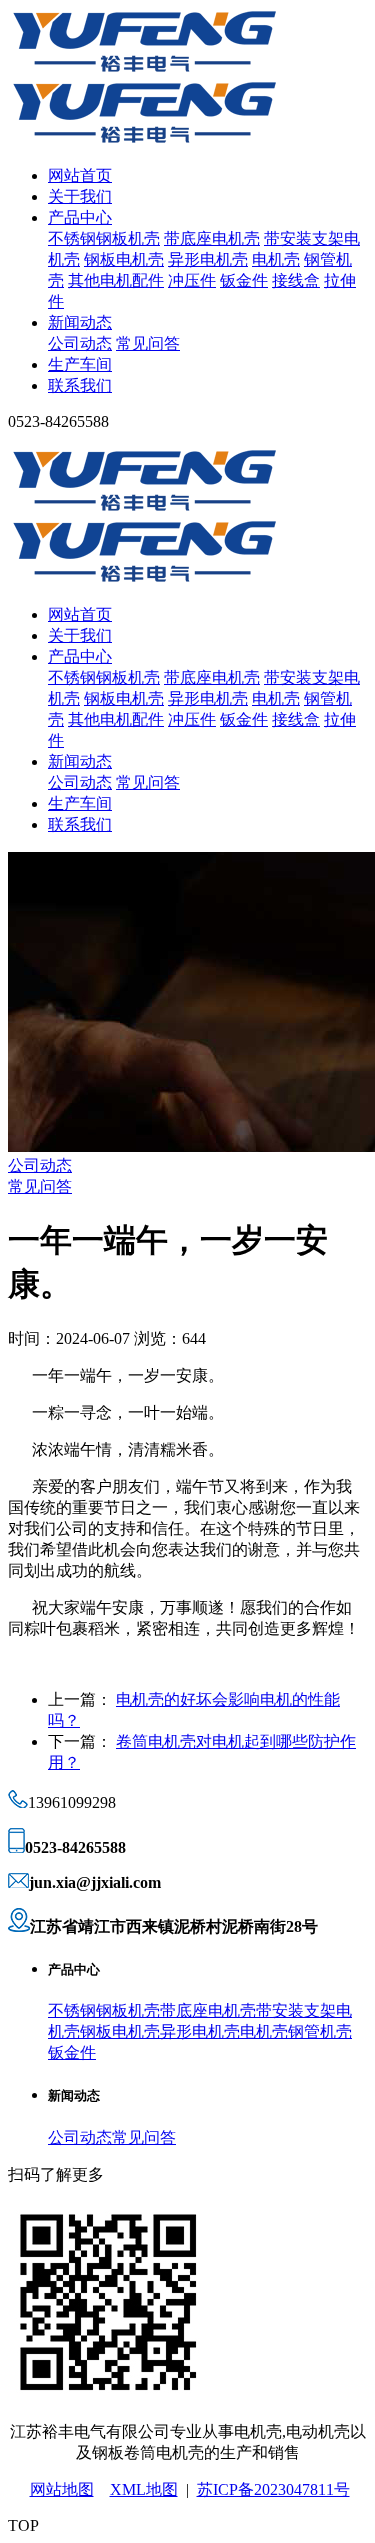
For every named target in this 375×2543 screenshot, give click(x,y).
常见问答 (148, 343)
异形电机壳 (208, 259)
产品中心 (80, 217)
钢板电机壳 (124, 259)
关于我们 (80, 196)
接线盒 (296, 280)
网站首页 (80, 175)
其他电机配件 (116, 280)
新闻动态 (80, 322)
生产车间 (80, 364)
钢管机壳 (320, 2031)
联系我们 (80, 385)
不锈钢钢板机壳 (104, 238)
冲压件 (192, 280)
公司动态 (80, 343)
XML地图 (144, 2489)
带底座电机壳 (212, 238)
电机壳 (276, 259)
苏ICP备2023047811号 (273, 2489)
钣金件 (244, 280)
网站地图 (62, 2489)
